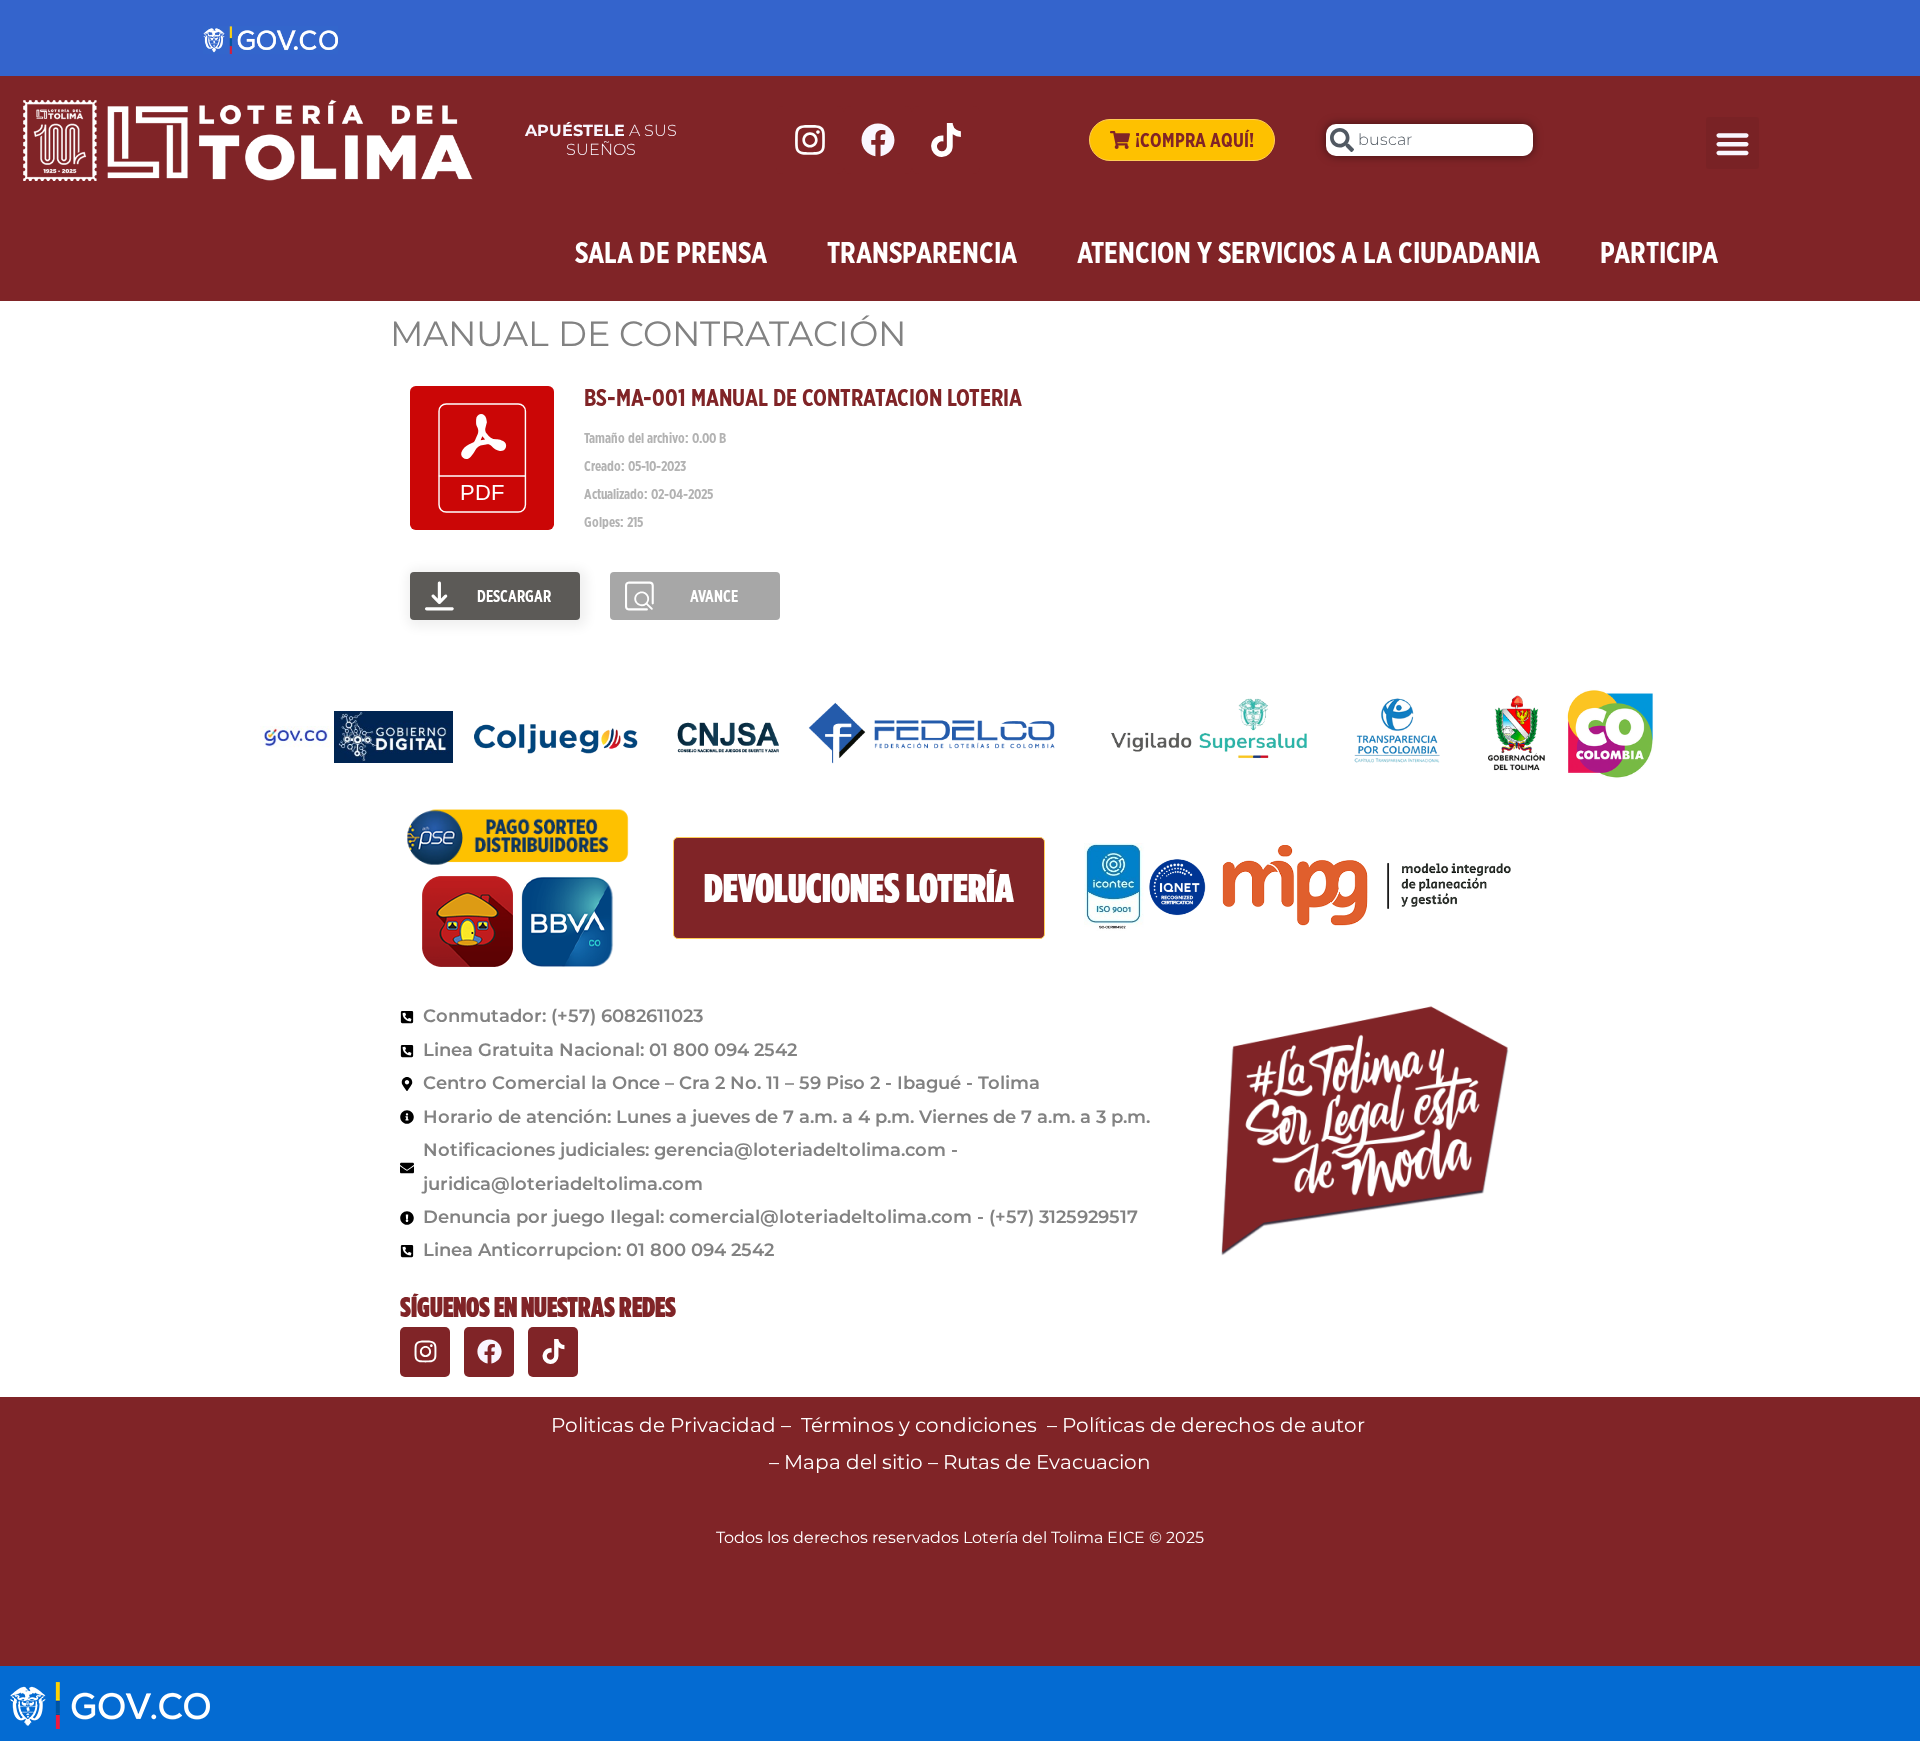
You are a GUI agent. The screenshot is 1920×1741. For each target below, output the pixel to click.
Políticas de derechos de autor (1216, 1425)
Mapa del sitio (856, 1462)
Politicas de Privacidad (663, 1425)
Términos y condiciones (919, 1425)
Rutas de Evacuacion (1047, 1462)
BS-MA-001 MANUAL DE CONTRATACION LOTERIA (803, 397)
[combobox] (1429, 140)
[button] (1732, 143)
